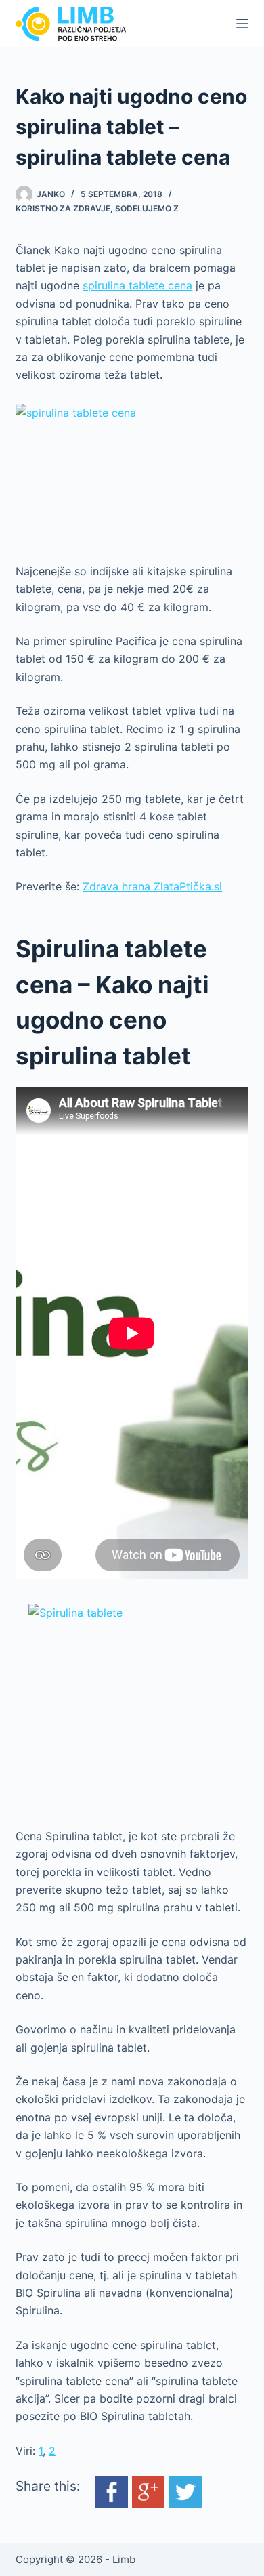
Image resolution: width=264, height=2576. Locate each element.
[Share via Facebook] (112, 2491)
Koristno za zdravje (63, 208)
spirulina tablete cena (137, 285)
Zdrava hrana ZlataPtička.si (152, 886)
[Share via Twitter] (185, 2491)
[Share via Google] (148, 2491)
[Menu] (242, 24)
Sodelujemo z (147, 208)
